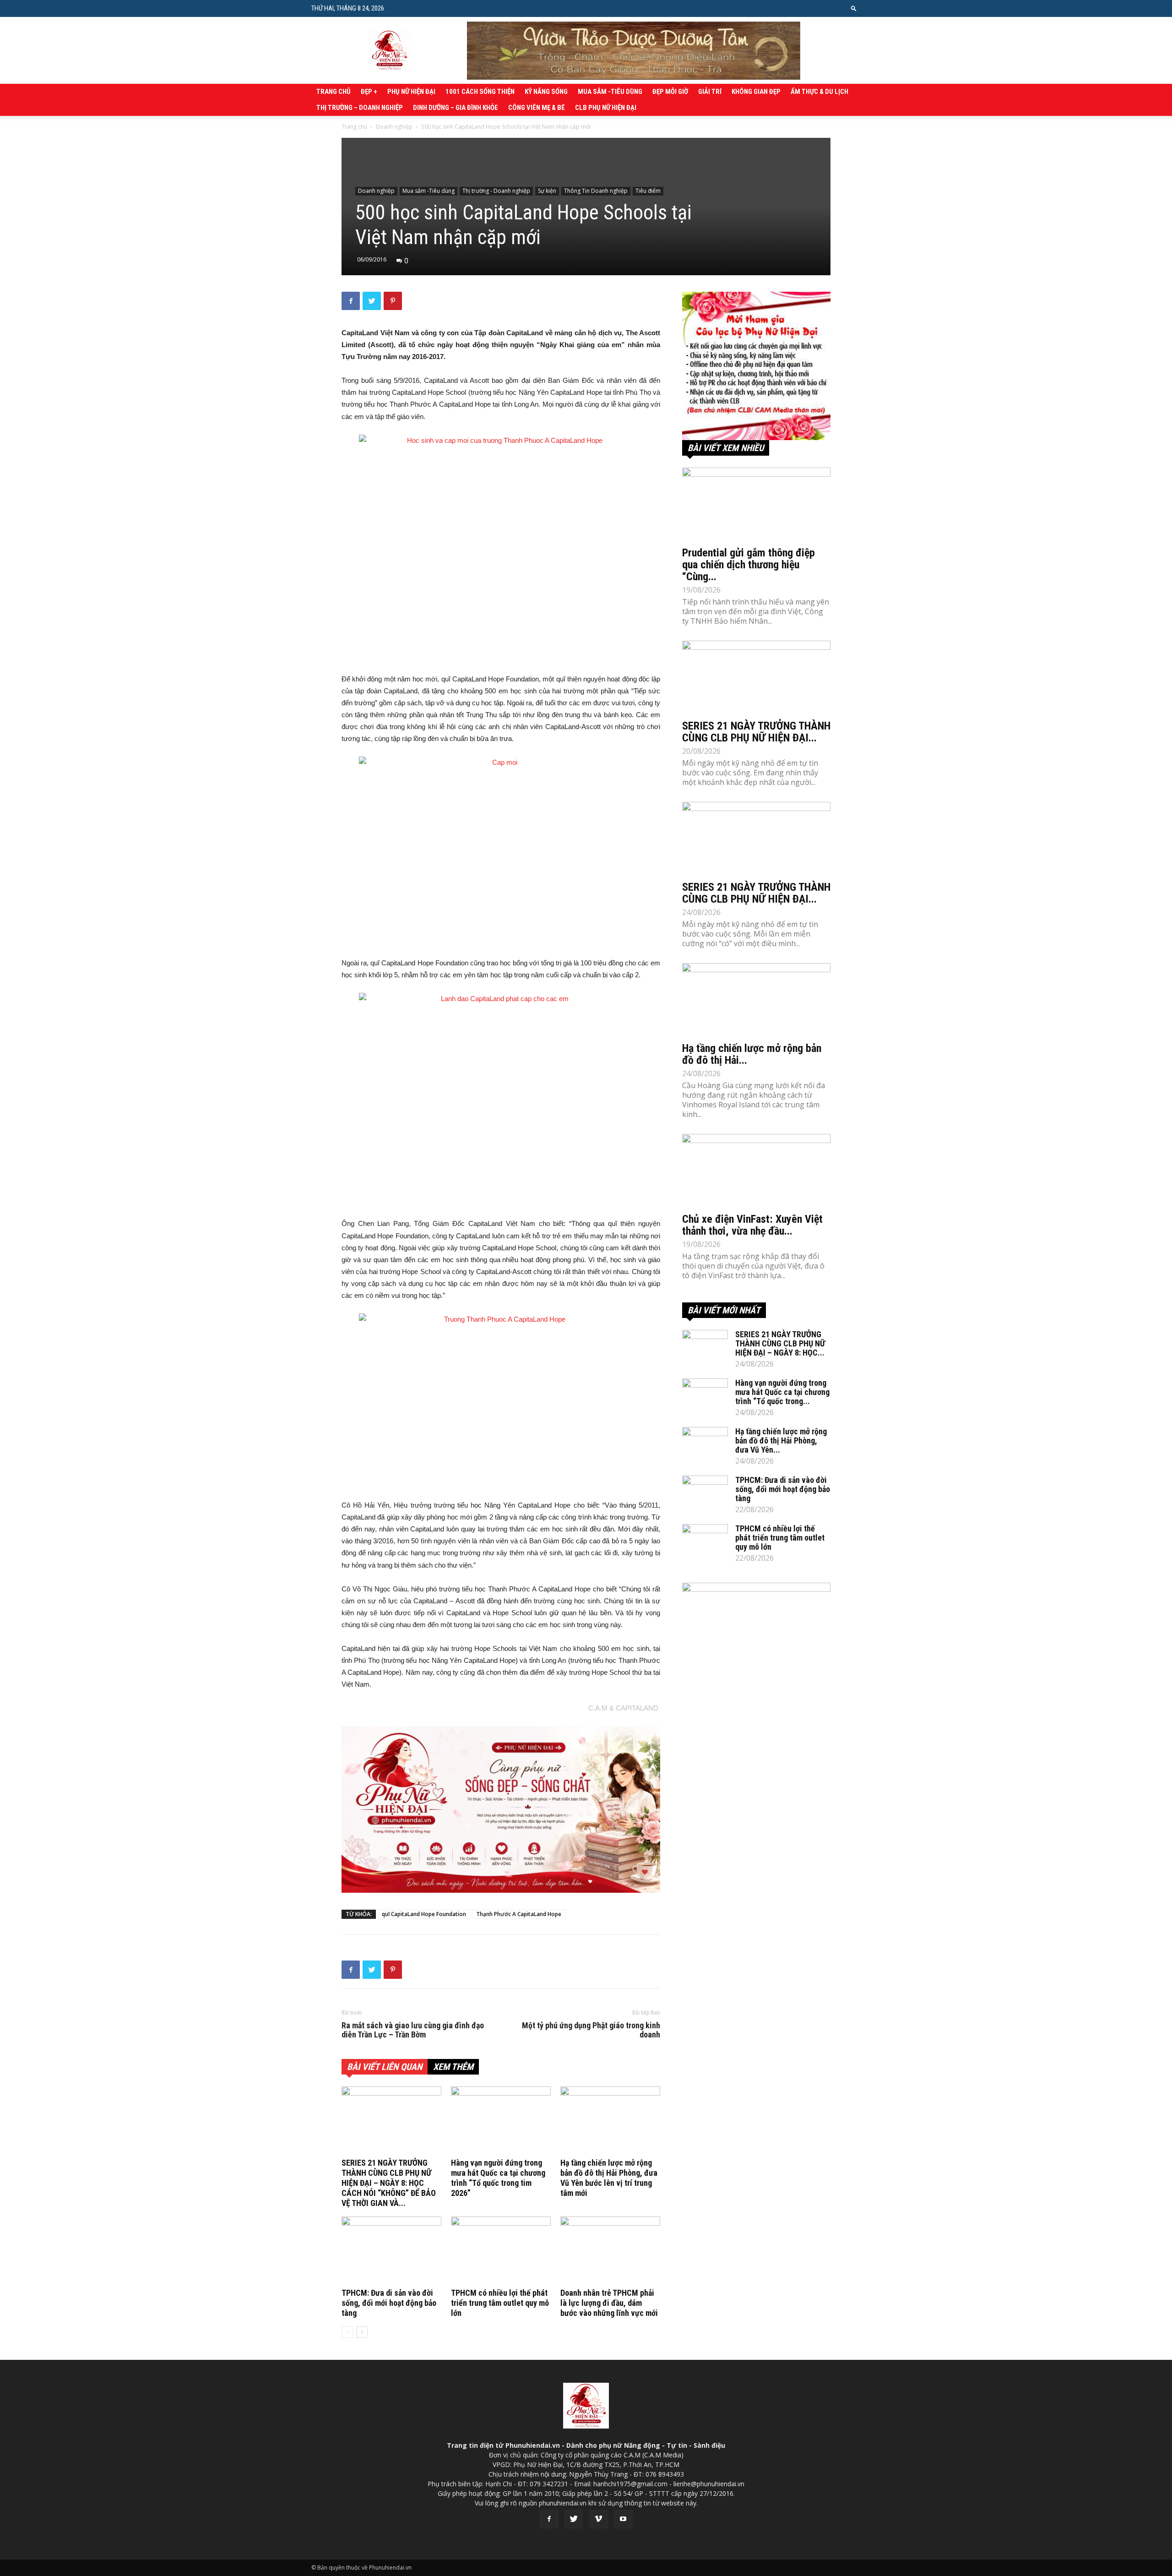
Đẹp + (369, 92)
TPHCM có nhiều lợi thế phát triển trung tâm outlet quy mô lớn (500, 2303)
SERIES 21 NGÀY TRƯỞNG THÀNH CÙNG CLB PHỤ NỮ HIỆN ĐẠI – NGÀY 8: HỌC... (780, 1343)
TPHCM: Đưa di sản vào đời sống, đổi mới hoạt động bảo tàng (389, 2303)
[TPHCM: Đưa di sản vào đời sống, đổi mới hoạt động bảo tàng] (391, 2251)
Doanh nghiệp (394, 127)
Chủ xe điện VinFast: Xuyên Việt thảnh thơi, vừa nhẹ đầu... (752, 1225)
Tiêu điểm (648, 191)
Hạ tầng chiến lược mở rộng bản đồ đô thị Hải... (752, 1054)
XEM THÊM (453, 2067)
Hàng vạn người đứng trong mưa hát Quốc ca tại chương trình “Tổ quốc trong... (782, 1392)
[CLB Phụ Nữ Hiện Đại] (756, 366)
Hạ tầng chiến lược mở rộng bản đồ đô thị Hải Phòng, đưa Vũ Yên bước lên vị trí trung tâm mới (609, 2178)
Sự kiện (547, 191)
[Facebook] (549, 2519)
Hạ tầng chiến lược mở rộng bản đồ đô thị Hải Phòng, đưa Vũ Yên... (781, 1440)
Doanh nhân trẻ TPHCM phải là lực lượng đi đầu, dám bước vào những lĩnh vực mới (609, 2303)
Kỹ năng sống (546, 92)
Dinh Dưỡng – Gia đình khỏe (456, 108)
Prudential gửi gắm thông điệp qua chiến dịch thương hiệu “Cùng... (749, 565)
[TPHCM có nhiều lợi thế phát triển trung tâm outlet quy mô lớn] (501, 2251)
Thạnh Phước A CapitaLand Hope (519, 1914)
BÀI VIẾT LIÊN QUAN (385, 2067)
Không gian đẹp (756, 92)
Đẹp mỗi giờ (670, 92)
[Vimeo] (598, 2519)
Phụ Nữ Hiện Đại (411, 92)
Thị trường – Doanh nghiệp (360, 108)
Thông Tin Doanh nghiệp (596, 191)
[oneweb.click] (501, 1809)
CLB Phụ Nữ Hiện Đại (606, 108)
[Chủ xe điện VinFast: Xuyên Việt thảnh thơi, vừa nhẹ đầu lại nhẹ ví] (756, 1171)
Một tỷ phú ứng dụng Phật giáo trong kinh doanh (591, 2030)
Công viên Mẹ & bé (537, 108)
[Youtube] (623, 2519)
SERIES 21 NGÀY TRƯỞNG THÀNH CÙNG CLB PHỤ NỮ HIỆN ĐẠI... (756, 732)
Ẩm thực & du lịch (819, 92)
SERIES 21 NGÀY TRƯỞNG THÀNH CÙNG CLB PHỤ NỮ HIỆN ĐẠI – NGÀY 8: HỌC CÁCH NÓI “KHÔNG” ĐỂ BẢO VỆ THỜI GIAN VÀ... (389, 2183)
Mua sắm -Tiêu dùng (610, 92)
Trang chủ (334, 92)
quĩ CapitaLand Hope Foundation (424, 1914)
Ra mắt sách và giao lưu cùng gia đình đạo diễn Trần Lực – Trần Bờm (413, 2030)
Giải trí (710, 92)
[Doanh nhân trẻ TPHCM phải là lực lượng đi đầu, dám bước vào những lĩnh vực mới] (610, 2251)
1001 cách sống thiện (480, 92)
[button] (854, 8)
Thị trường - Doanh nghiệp (496, 191)
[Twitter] (574, 2519)
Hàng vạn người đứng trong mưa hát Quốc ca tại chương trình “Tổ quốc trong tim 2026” (498, 2178)
